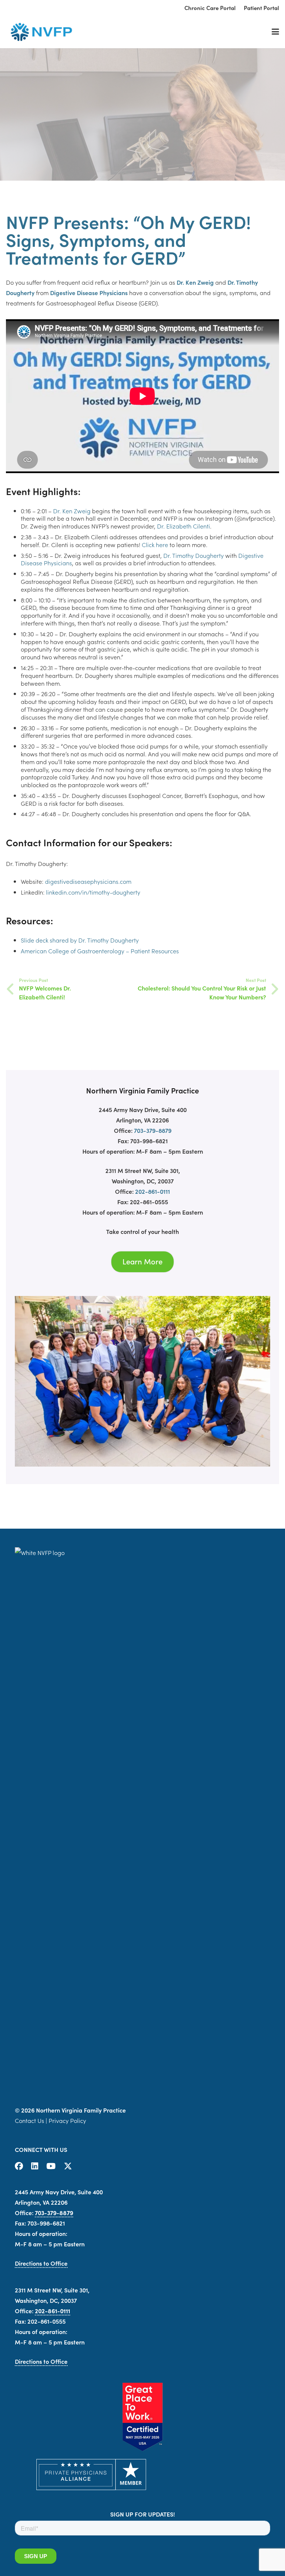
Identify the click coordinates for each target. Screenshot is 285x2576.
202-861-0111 (153, 1191)
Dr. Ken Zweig (195, 282)
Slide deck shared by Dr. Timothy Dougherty (80, 940)
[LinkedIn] (35, 2166)
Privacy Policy (67, 2120)
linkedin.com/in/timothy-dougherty (93, 892)
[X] (68, 2166)
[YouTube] (51, 2166)
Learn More (142, 1261)
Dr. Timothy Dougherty (194, 555)
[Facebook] (19, 2166)
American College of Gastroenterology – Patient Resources (100, 951)
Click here (155, 544)
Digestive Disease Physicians (89, 292)
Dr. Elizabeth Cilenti (184, 526)
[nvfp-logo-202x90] (39, 32)
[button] (275, 32)
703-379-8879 (153, 1130)
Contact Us (30, 2120)
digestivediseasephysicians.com (88, 881)
